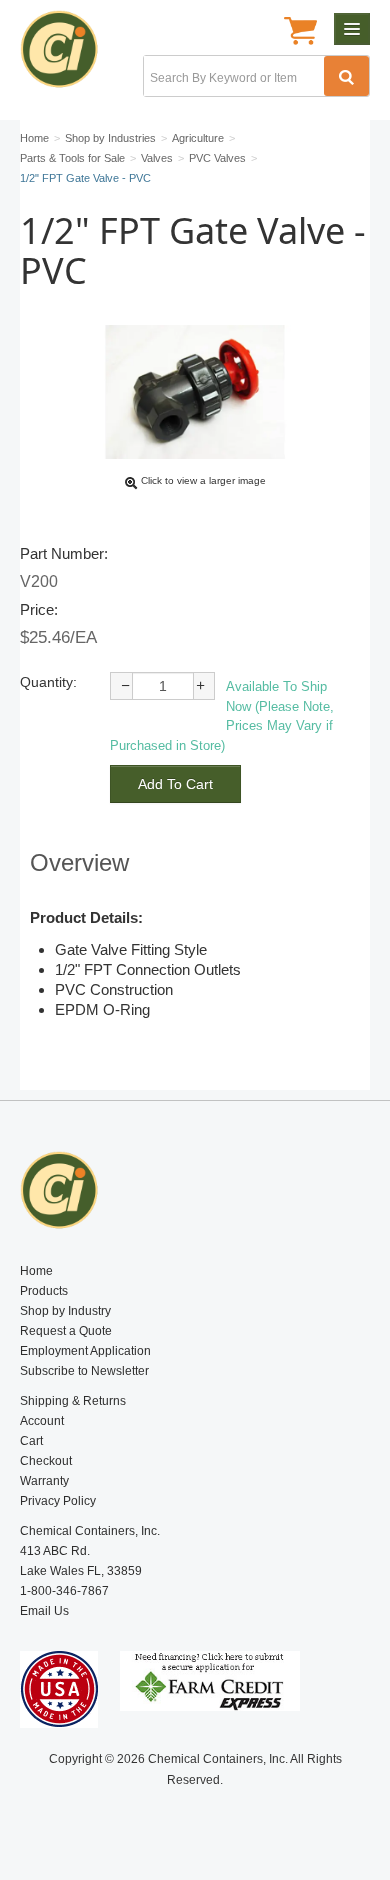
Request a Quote (66, 1331)
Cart (31, 1441)
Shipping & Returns (73, 1401)
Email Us (44, 1611)
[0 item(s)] (300, 33)
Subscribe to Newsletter (84, 1371)
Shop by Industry (65, 1311)
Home (36, 1271)
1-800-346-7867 (64, 1591)
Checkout (46, 1461)
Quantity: (48, 682)
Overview (79, 862)
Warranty (44, 1481)
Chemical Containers (67, 55)
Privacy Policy (58, 1501)
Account (42, 1421)
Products (44, 1291)
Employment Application (85, 1351)
